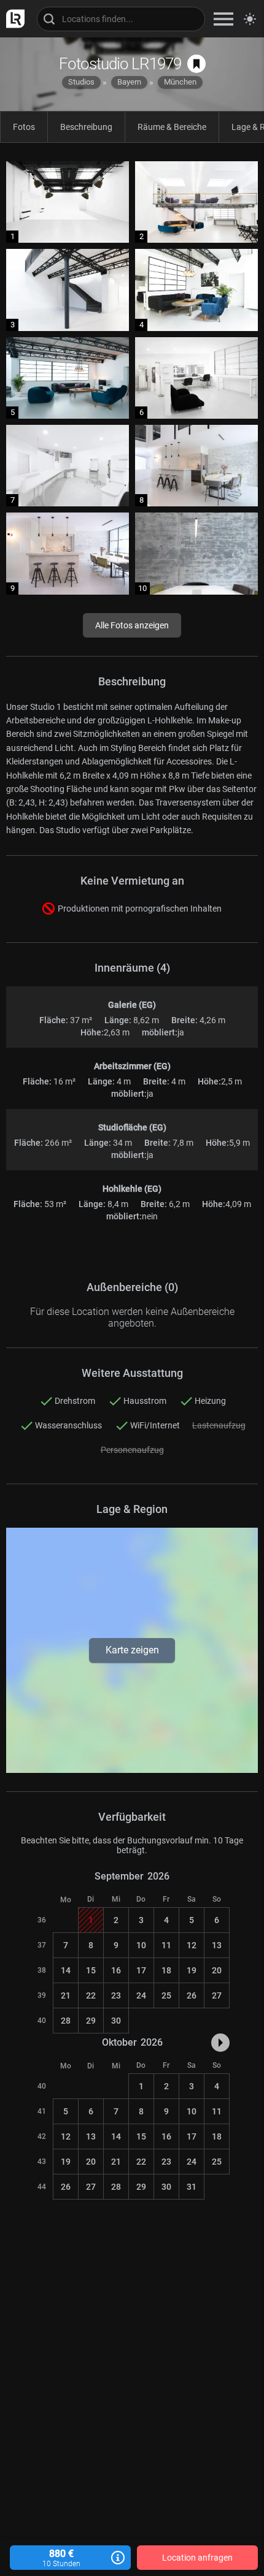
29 (91, 2021)
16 (116, 1970)
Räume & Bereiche (172, 127)
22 (91, 1995)
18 (166, 1970)
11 (166, 1945)
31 (192, 2187)
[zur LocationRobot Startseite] (12, 19)
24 (141, 1995)
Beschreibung (86, 127)
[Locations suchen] (121, 19)
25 (166, 1995)
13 (217, 1945)
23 (116, 1995)
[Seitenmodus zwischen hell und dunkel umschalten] (250, 19)
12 (192, 1945)
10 (141, 1945)
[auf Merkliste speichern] (196, 64)
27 (217, 1995)
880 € (61, 2558)
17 (141, 1970)
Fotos (24, 127)
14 (66, 1970)
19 (192, 1970)
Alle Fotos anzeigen (132, 625)
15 (91, 1970)
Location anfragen (197, 2558)
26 (192, 1995)
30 (116, 2021)
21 (66, 1995)
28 (66, 2021)
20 (217, 1970)
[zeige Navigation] (223, 19)
